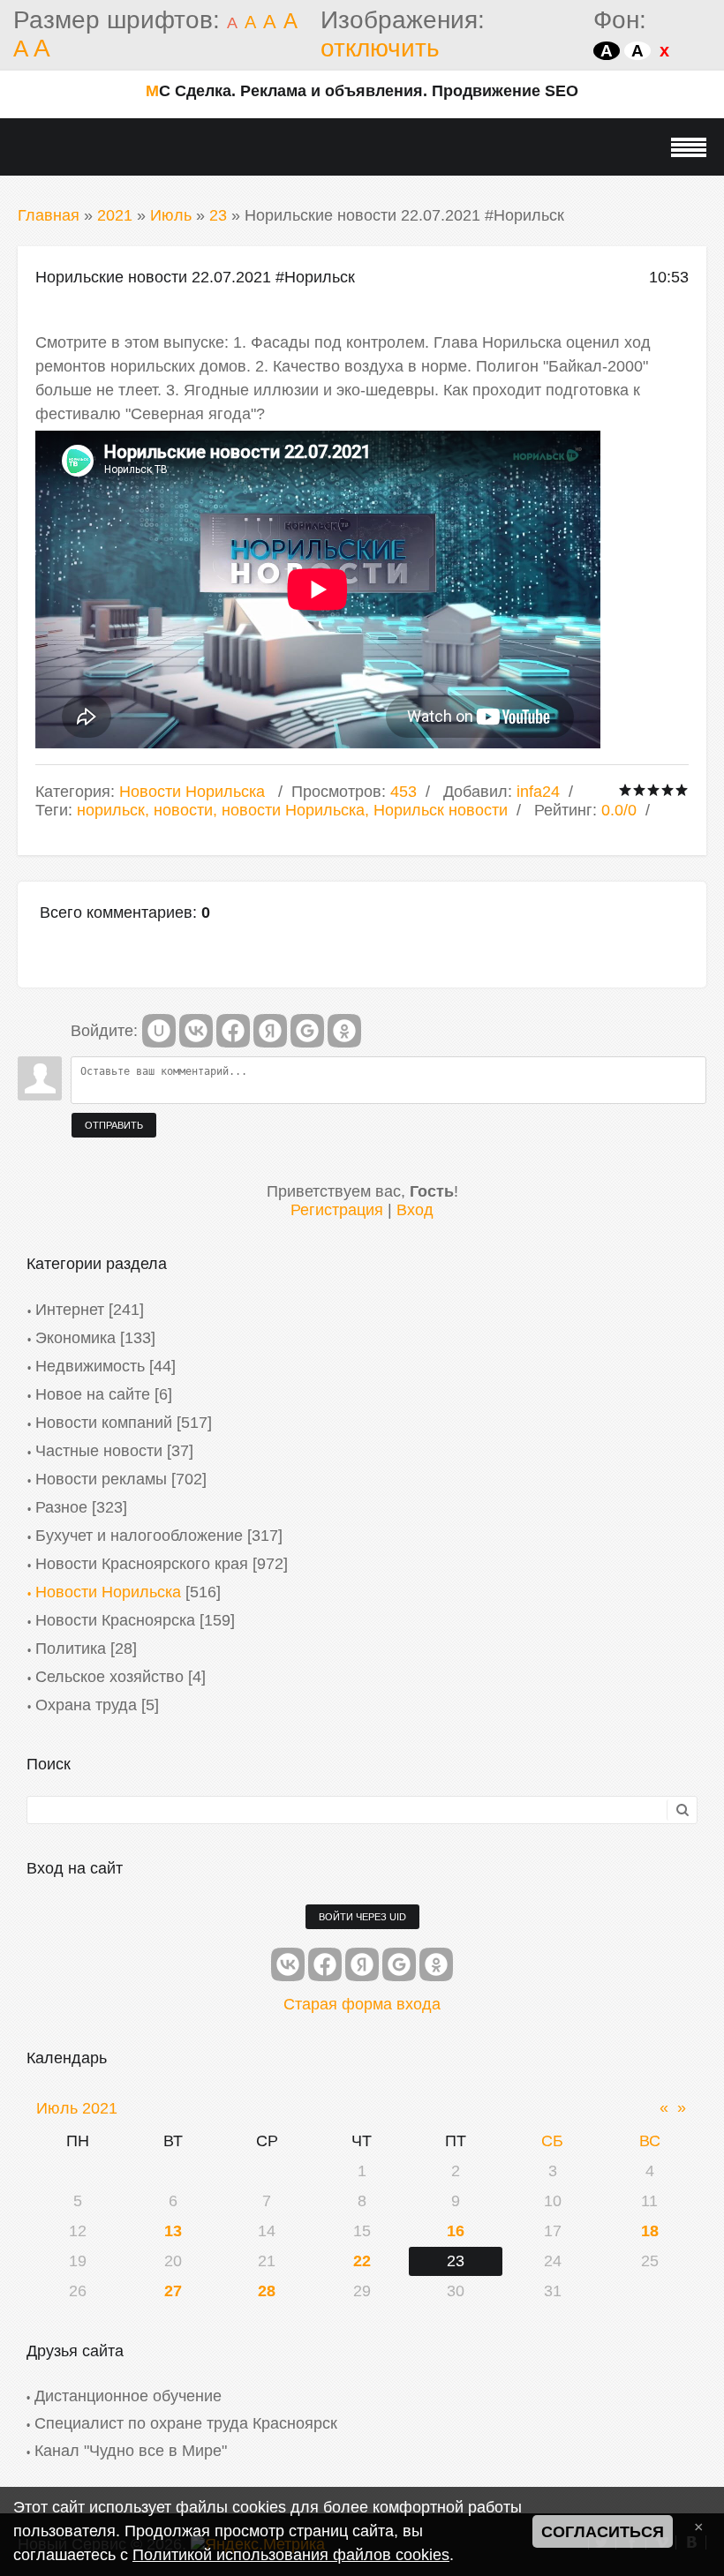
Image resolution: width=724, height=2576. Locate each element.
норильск (111, 810)
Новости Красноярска (115, 1620)
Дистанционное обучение (128, 2396)
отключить (380, 48)
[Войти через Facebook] (233, 1031)
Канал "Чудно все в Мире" (131, 2451)
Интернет (70, 1310)
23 (218, 215)
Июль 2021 (77, 2108)
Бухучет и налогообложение (139, 1536)
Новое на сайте (93, 1394)
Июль (171, 215)
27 (173, 2291)
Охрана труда (86, 1705)
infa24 (538, 792)
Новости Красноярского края (142, 1564)
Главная (49, 215)
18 (650, 2231)
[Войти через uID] (159, 1031)
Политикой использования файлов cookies (291, 2555)
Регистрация (337, 1210)
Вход (415, 1210)
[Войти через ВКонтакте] (196, 1031)
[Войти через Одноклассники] (344, 1031)
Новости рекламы (101, 1479)
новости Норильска (293, 810)
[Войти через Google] (307, 1031)
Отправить (114, 1125)
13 (173, 2231)
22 (362, 2261)
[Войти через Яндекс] (270, 1031)
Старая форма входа (362, 2004)
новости (183, 810)
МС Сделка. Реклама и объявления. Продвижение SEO (362, 91)
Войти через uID (362, 1917)
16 (456, 2231)
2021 (115, 215)
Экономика (75, 1338)
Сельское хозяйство (109, 1677)
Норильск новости (441, 810)
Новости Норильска (192, 792)
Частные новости (99, 1451)
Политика (71, 1648)
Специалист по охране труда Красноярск (186, 2423)
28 (267, 2291)
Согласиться (603, 2532)
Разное (61, 1507)
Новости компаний (104, 1423)
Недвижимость (90, 1366)
